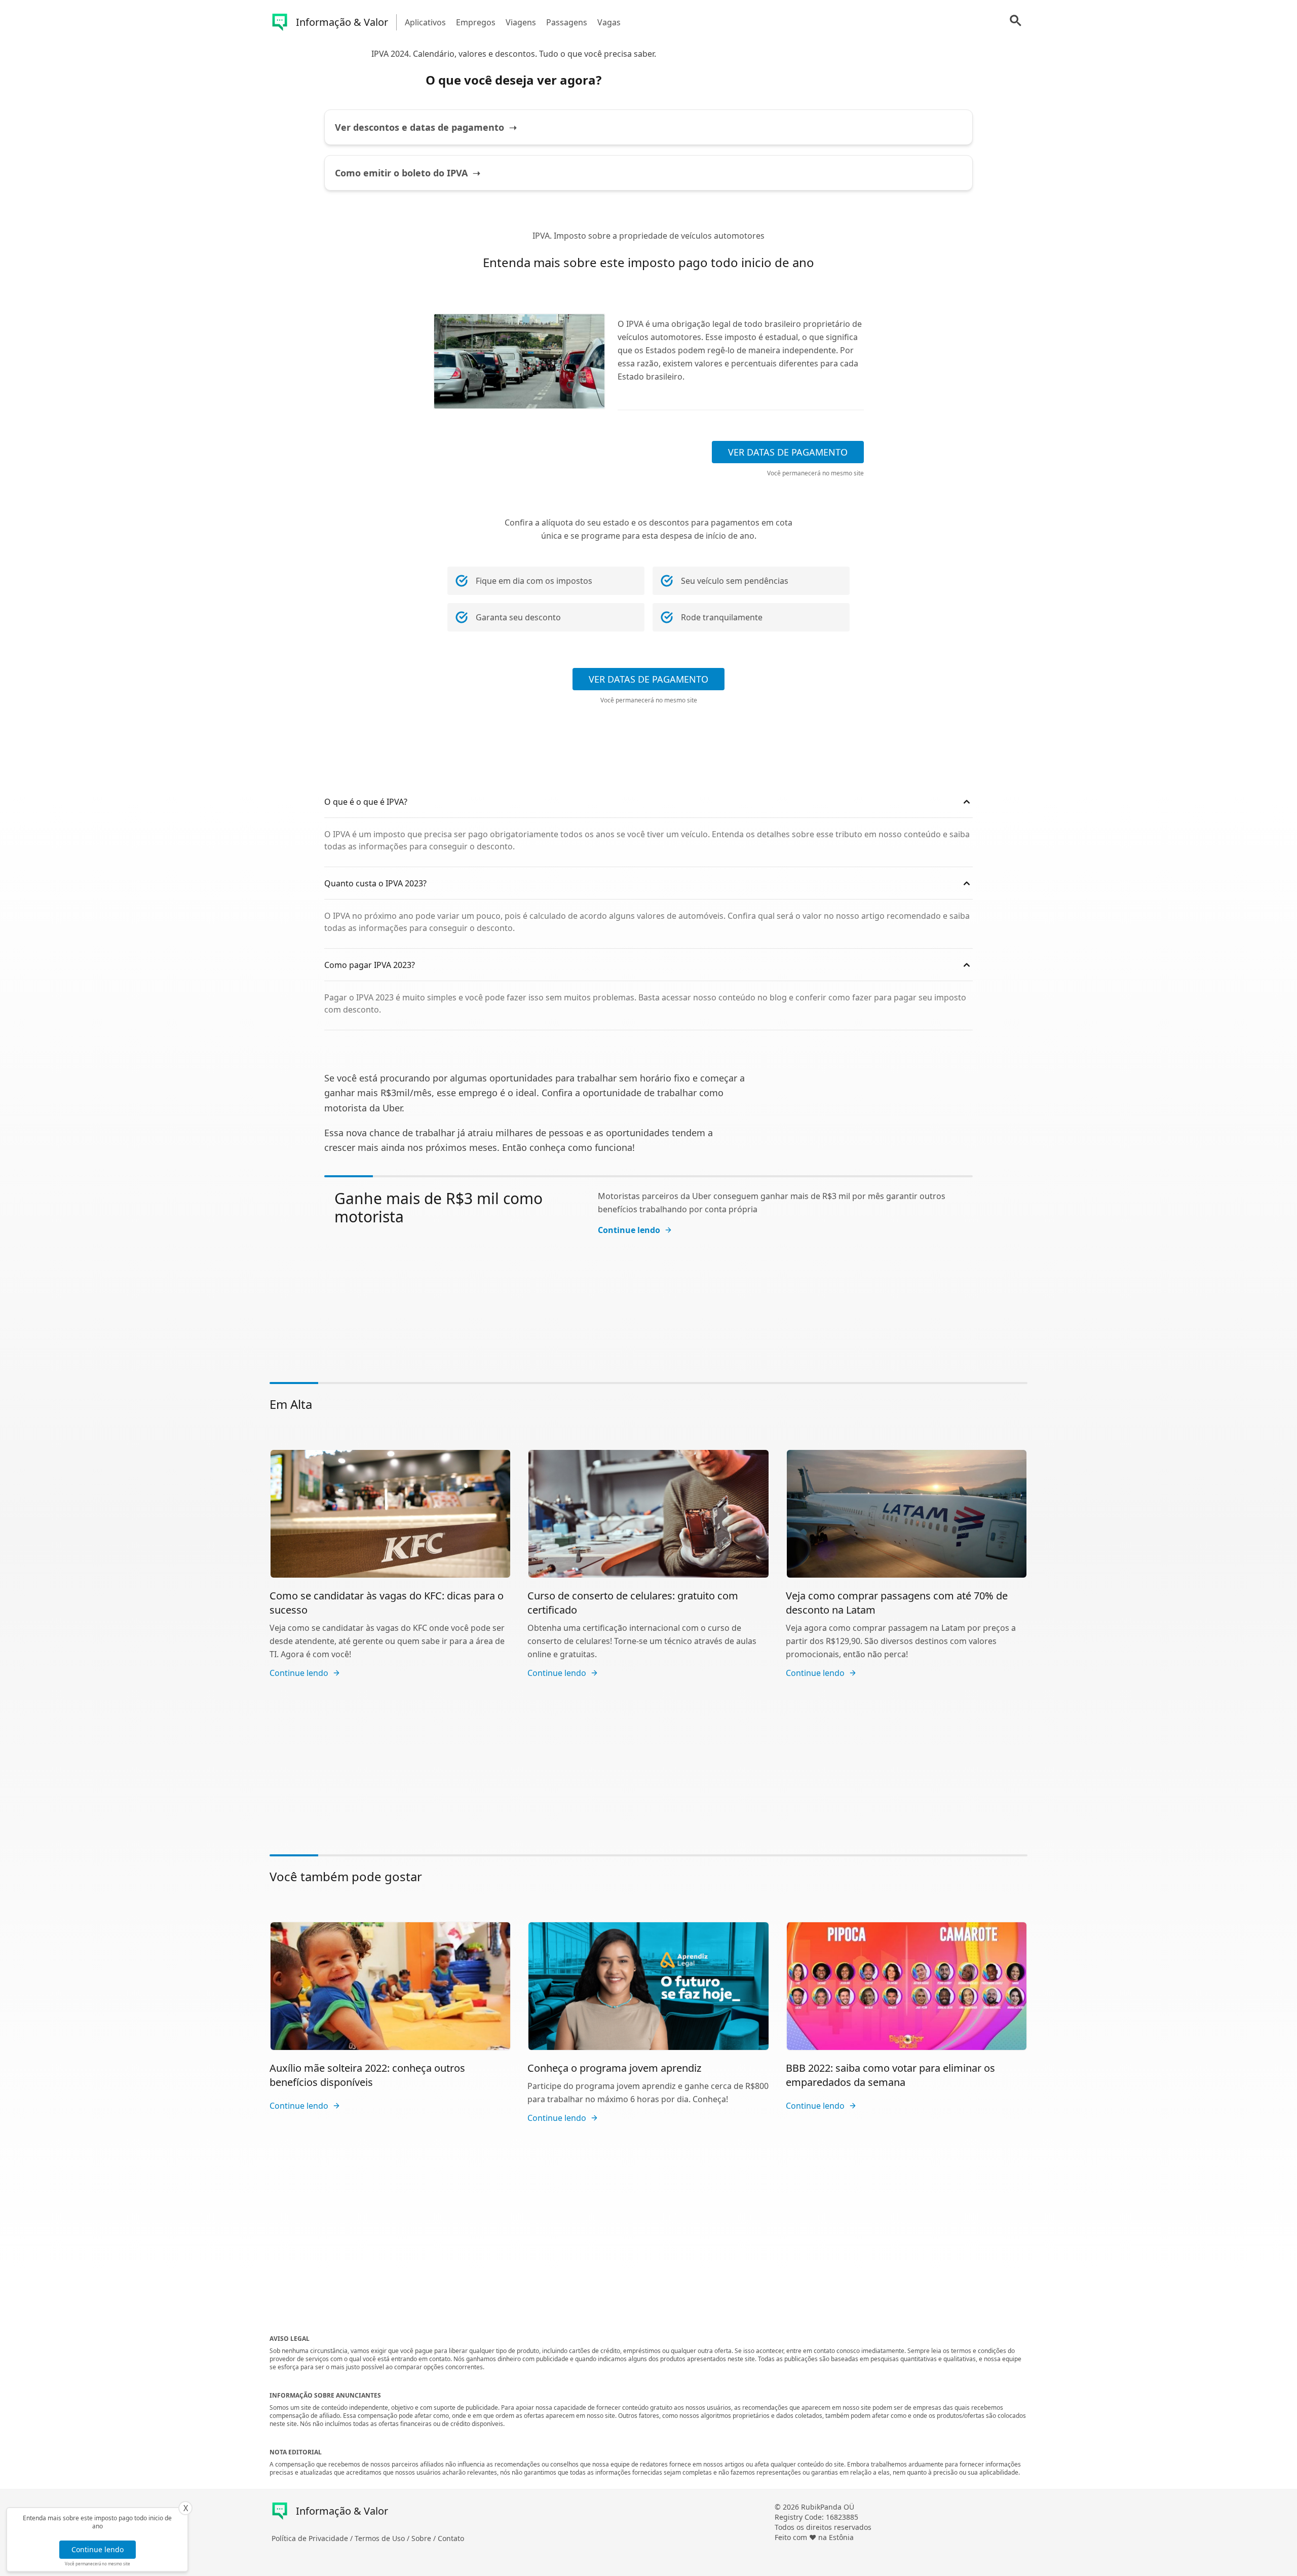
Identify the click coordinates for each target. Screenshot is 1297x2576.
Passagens (567, 22)
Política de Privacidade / (313, 2538)
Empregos (476, 22)
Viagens (521, 22)
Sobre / (425, 2538)
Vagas (609, 22)
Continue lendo (98, 2549)
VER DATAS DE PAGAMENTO (788, 452)
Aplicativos (425, 22)
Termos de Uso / (383, 2538)
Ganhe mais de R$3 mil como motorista (438, 1207)
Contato (451, 2538)
